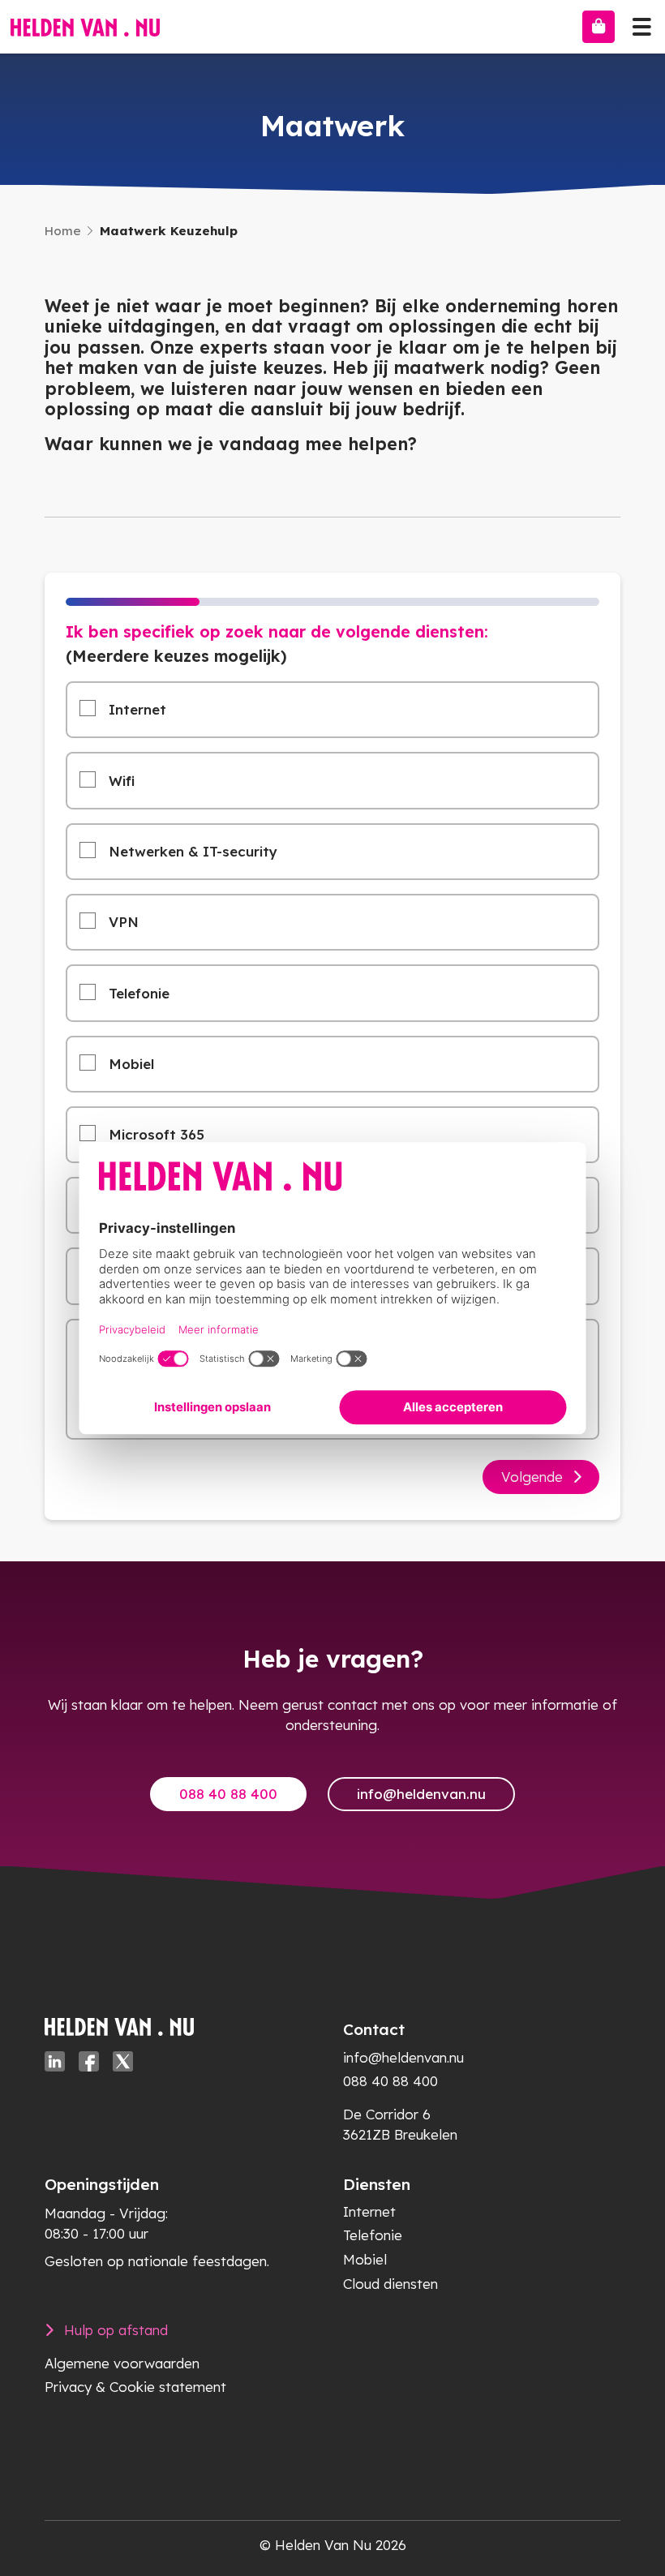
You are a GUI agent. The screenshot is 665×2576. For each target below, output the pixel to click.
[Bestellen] (598, 27)
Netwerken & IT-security (193, 851)
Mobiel (131, 1064)
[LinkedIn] (55, 2061)
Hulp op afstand (116, 2330)
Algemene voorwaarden (122, 2363)
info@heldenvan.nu (421, 1794)
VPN (124, 922)
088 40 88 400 (228, 1794)
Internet (137, 709)
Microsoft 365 (157, 1134)
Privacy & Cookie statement (135, 2387)
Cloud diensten (390, 2284)
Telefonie (139, 993)
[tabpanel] (332, 1046)
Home (63, 231)
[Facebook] (89, 2061)
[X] (123, 2061)
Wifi (122, 781)
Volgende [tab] (532, 1477)
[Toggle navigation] (641, 23)
